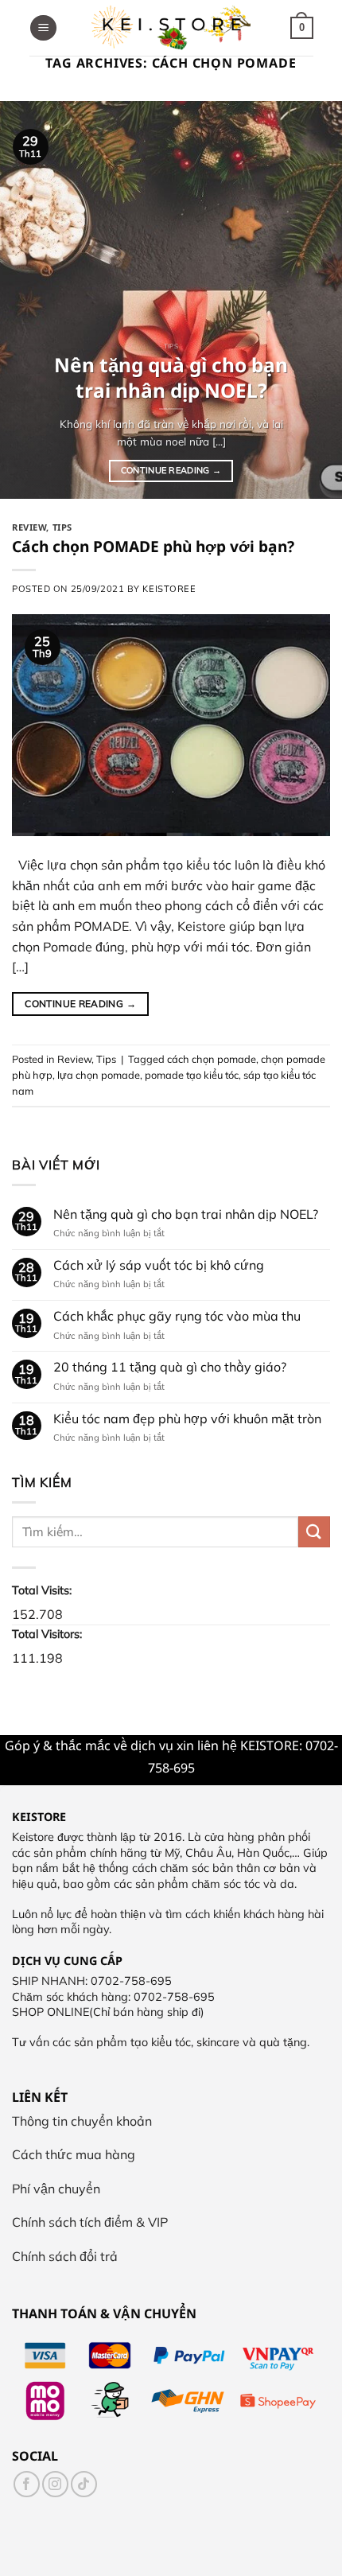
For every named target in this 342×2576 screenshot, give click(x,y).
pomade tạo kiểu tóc (192, 1075)
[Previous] (27, 300)
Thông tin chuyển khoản (82, 2121)
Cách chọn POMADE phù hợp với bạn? (153, 546)
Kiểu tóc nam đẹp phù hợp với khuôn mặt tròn (187, 1418)
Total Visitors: (49, 1634)
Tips (62, 527)
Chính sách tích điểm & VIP (90, 2222)
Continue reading (171, 470)
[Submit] (314, 1531)
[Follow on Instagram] (55, 2484)
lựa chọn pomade (99, 1075)
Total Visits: (43, 1590)
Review (29, 527)
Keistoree (169, 589)
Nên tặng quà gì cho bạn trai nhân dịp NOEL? (186, 1214)
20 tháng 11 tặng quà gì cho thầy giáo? (170, 1367)
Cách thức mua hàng (74, 2154)
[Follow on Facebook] (27, 2484)
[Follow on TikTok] (84, 2484)
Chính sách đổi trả (65, 2256)
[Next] (315, 300)
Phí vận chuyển (56, 2189)
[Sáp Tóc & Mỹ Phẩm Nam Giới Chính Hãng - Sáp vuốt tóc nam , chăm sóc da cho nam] (171, 28)
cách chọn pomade (212, 1059)
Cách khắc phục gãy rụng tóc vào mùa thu (177, 1316)
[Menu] (43, 28)
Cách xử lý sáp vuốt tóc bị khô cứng (159, 1265)
